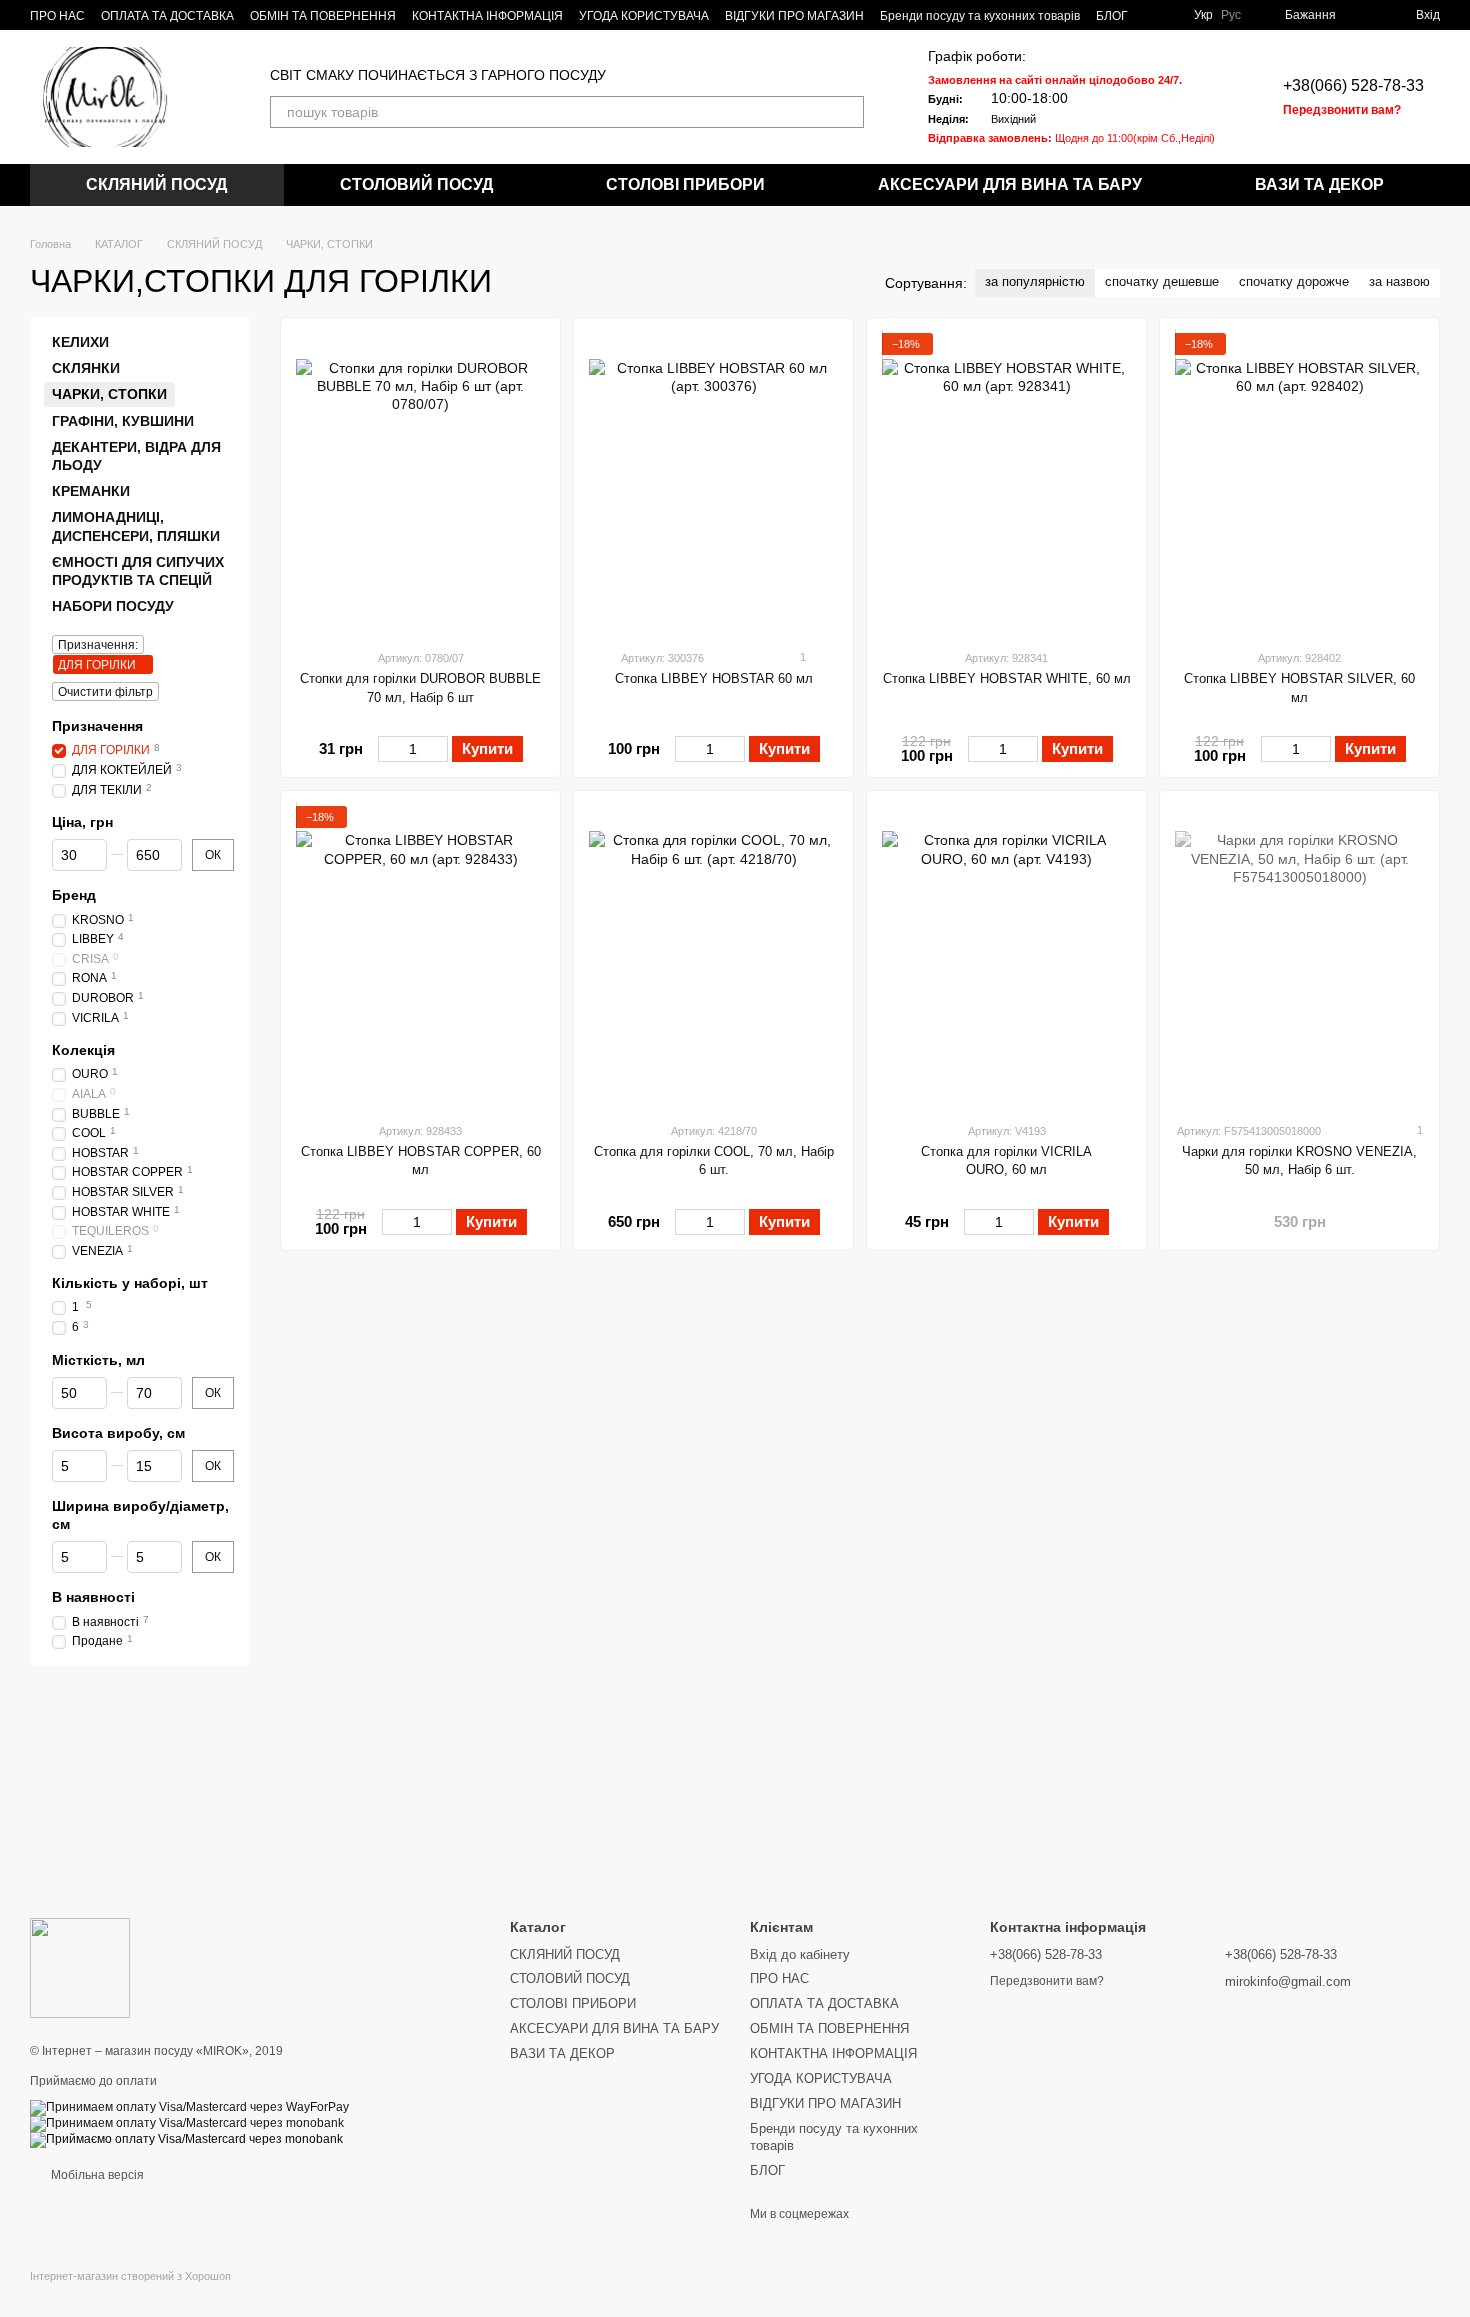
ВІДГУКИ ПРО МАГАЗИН (794, 16)
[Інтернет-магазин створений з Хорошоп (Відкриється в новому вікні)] (130, 2293)
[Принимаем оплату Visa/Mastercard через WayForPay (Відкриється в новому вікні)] (189, 2107)
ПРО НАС (57, 16)
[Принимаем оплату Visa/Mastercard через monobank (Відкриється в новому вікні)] (187, 2123)
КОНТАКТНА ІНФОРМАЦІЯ (487, 16)
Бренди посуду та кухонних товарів (980, 16)
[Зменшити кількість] (387, 749)
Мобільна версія (96, 2175)
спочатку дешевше (1162, 281)
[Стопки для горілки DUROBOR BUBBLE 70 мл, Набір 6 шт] (420, 483)
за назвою (1399, 281)
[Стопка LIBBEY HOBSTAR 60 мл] (713, 483)
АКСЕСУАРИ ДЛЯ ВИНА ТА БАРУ (1010, 184)
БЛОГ (1112, 16)
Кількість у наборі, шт (130, 1283)
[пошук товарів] (848, 112)
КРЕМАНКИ (91, 491)
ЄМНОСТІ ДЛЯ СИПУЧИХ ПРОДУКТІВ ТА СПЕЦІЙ (138, 571)
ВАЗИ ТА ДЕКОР (1319, 184)
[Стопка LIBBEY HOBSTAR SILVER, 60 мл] (1299, 483)
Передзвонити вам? (1342, 110)
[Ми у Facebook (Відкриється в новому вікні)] (1156, 15)
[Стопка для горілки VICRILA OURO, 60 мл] (1006, 956)
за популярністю (1035, 281)
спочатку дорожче (1294, 281)
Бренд (74, 896)
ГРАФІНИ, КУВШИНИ (123, 421)
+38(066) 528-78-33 (1353, 85)
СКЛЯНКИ (86, 368)
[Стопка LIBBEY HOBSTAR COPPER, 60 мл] (420, 956)
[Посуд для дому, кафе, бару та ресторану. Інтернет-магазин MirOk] (80, 1967)
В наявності (93, 1598)
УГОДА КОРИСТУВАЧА (644, 16)
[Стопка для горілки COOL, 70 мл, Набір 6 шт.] (713, 956)
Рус (1231, 15)
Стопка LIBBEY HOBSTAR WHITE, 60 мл (1007, 678)
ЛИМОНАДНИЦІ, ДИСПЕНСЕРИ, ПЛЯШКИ (136, 526)
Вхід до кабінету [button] (800, 1954)
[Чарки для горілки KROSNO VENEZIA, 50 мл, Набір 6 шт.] (1299, 956)
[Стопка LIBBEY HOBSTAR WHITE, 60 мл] (1006, 483)
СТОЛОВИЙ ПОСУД (416, 184)
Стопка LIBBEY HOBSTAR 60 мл (714, 678)
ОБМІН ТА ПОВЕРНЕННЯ (323, 16)
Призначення (97, 726)
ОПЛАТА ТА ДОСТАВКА (167, 16)
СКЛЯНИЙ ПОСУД (156, 184)
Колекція (83, 1050)
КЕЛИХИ (80, 342)
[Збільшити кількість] (438, 749)
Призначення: (98, 645)
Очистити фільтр (105, 692)
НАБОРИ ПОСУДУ (113, 606)
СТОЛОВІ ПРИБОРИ (685, 184)
